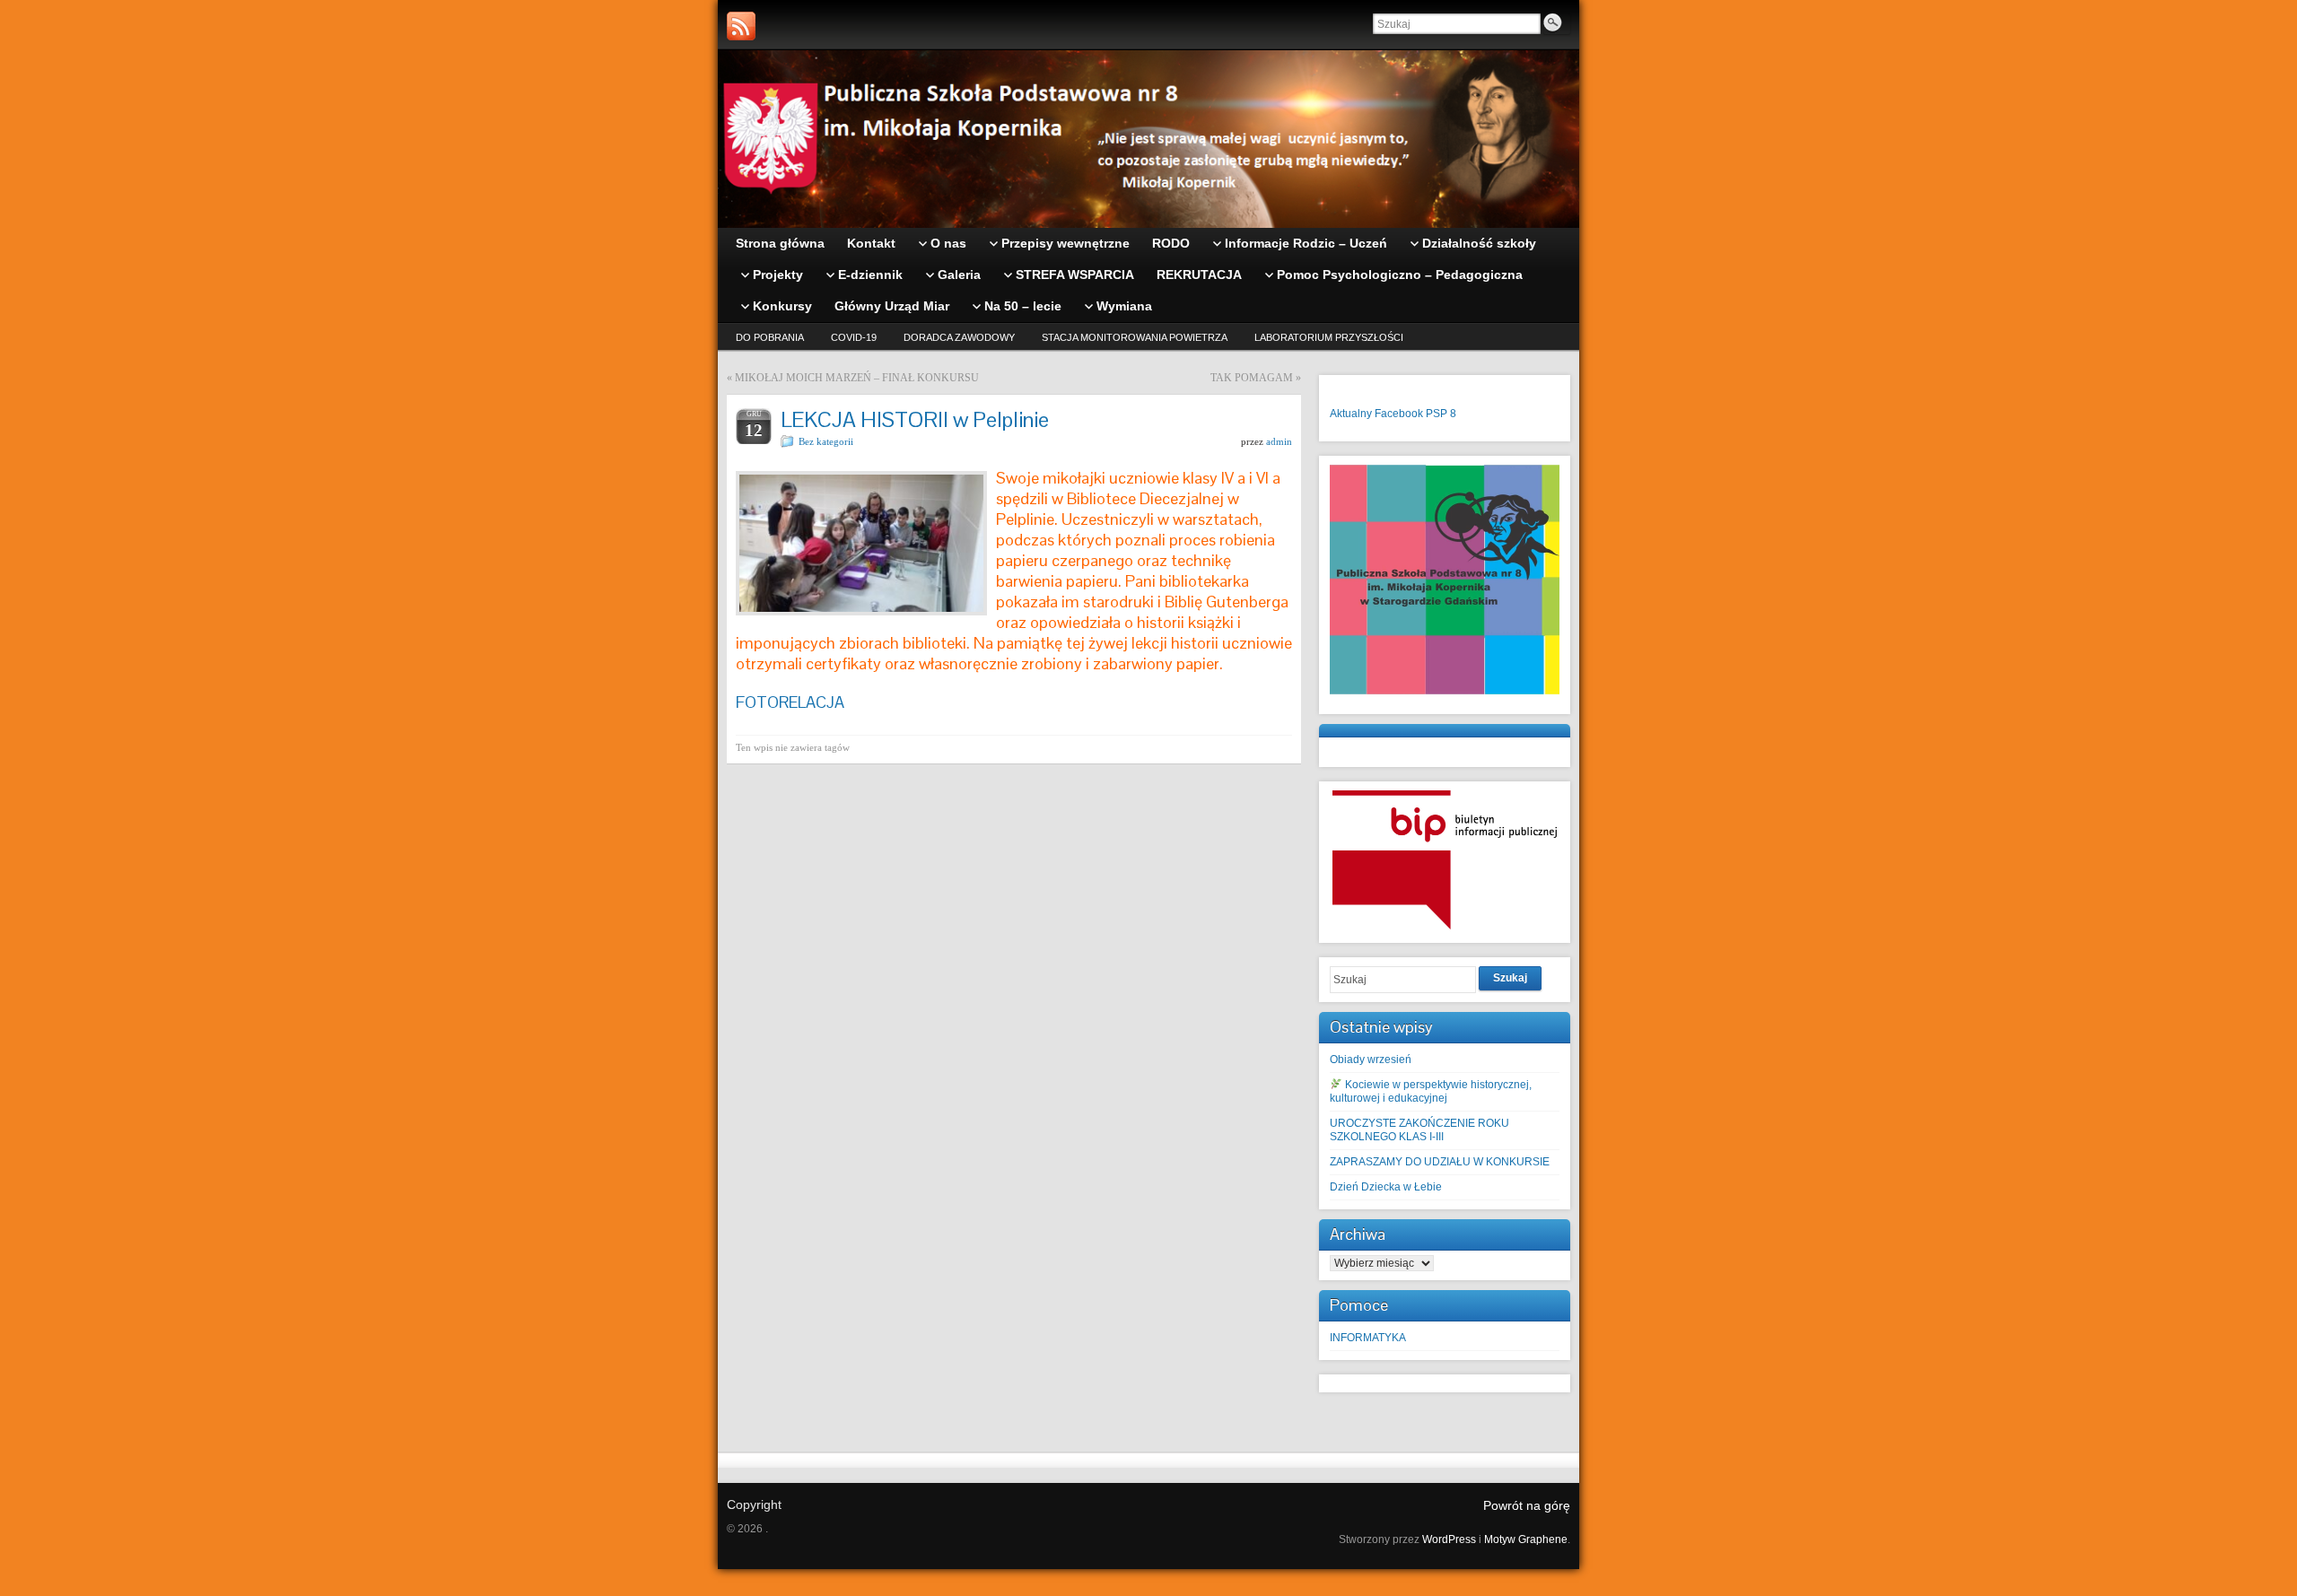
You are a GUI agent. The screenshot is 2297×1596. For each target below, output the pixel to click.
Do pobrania (770, 337)
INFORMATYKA (1368, 1338)
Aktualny (1351, 414)
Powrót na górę (1527, 1505)
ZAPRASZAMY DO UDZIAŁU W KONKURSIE (1440, 1162)
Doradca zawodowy (959, 337)
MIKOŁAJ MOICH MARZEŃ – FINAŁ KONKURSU (857, 378)
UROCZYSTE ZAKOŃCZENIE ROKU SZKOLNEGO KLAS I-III (1419, 1130)
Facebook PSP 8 (1415, 414)
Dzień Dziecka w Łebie (1386, 1187)
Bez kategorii (826, 441)
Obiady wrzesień (1371, 1060)
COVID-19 (854, 337)
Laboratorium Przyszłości (1329, 337)
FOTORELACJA (790, 702)
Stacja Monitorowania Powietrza (1135, 337)
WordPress (1449, 1539)
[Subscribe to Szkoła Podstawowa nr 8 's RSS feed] (741, 26)
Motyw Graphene (1526, 1539)
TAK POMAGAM (1252, 378)
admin (1279, 441)
